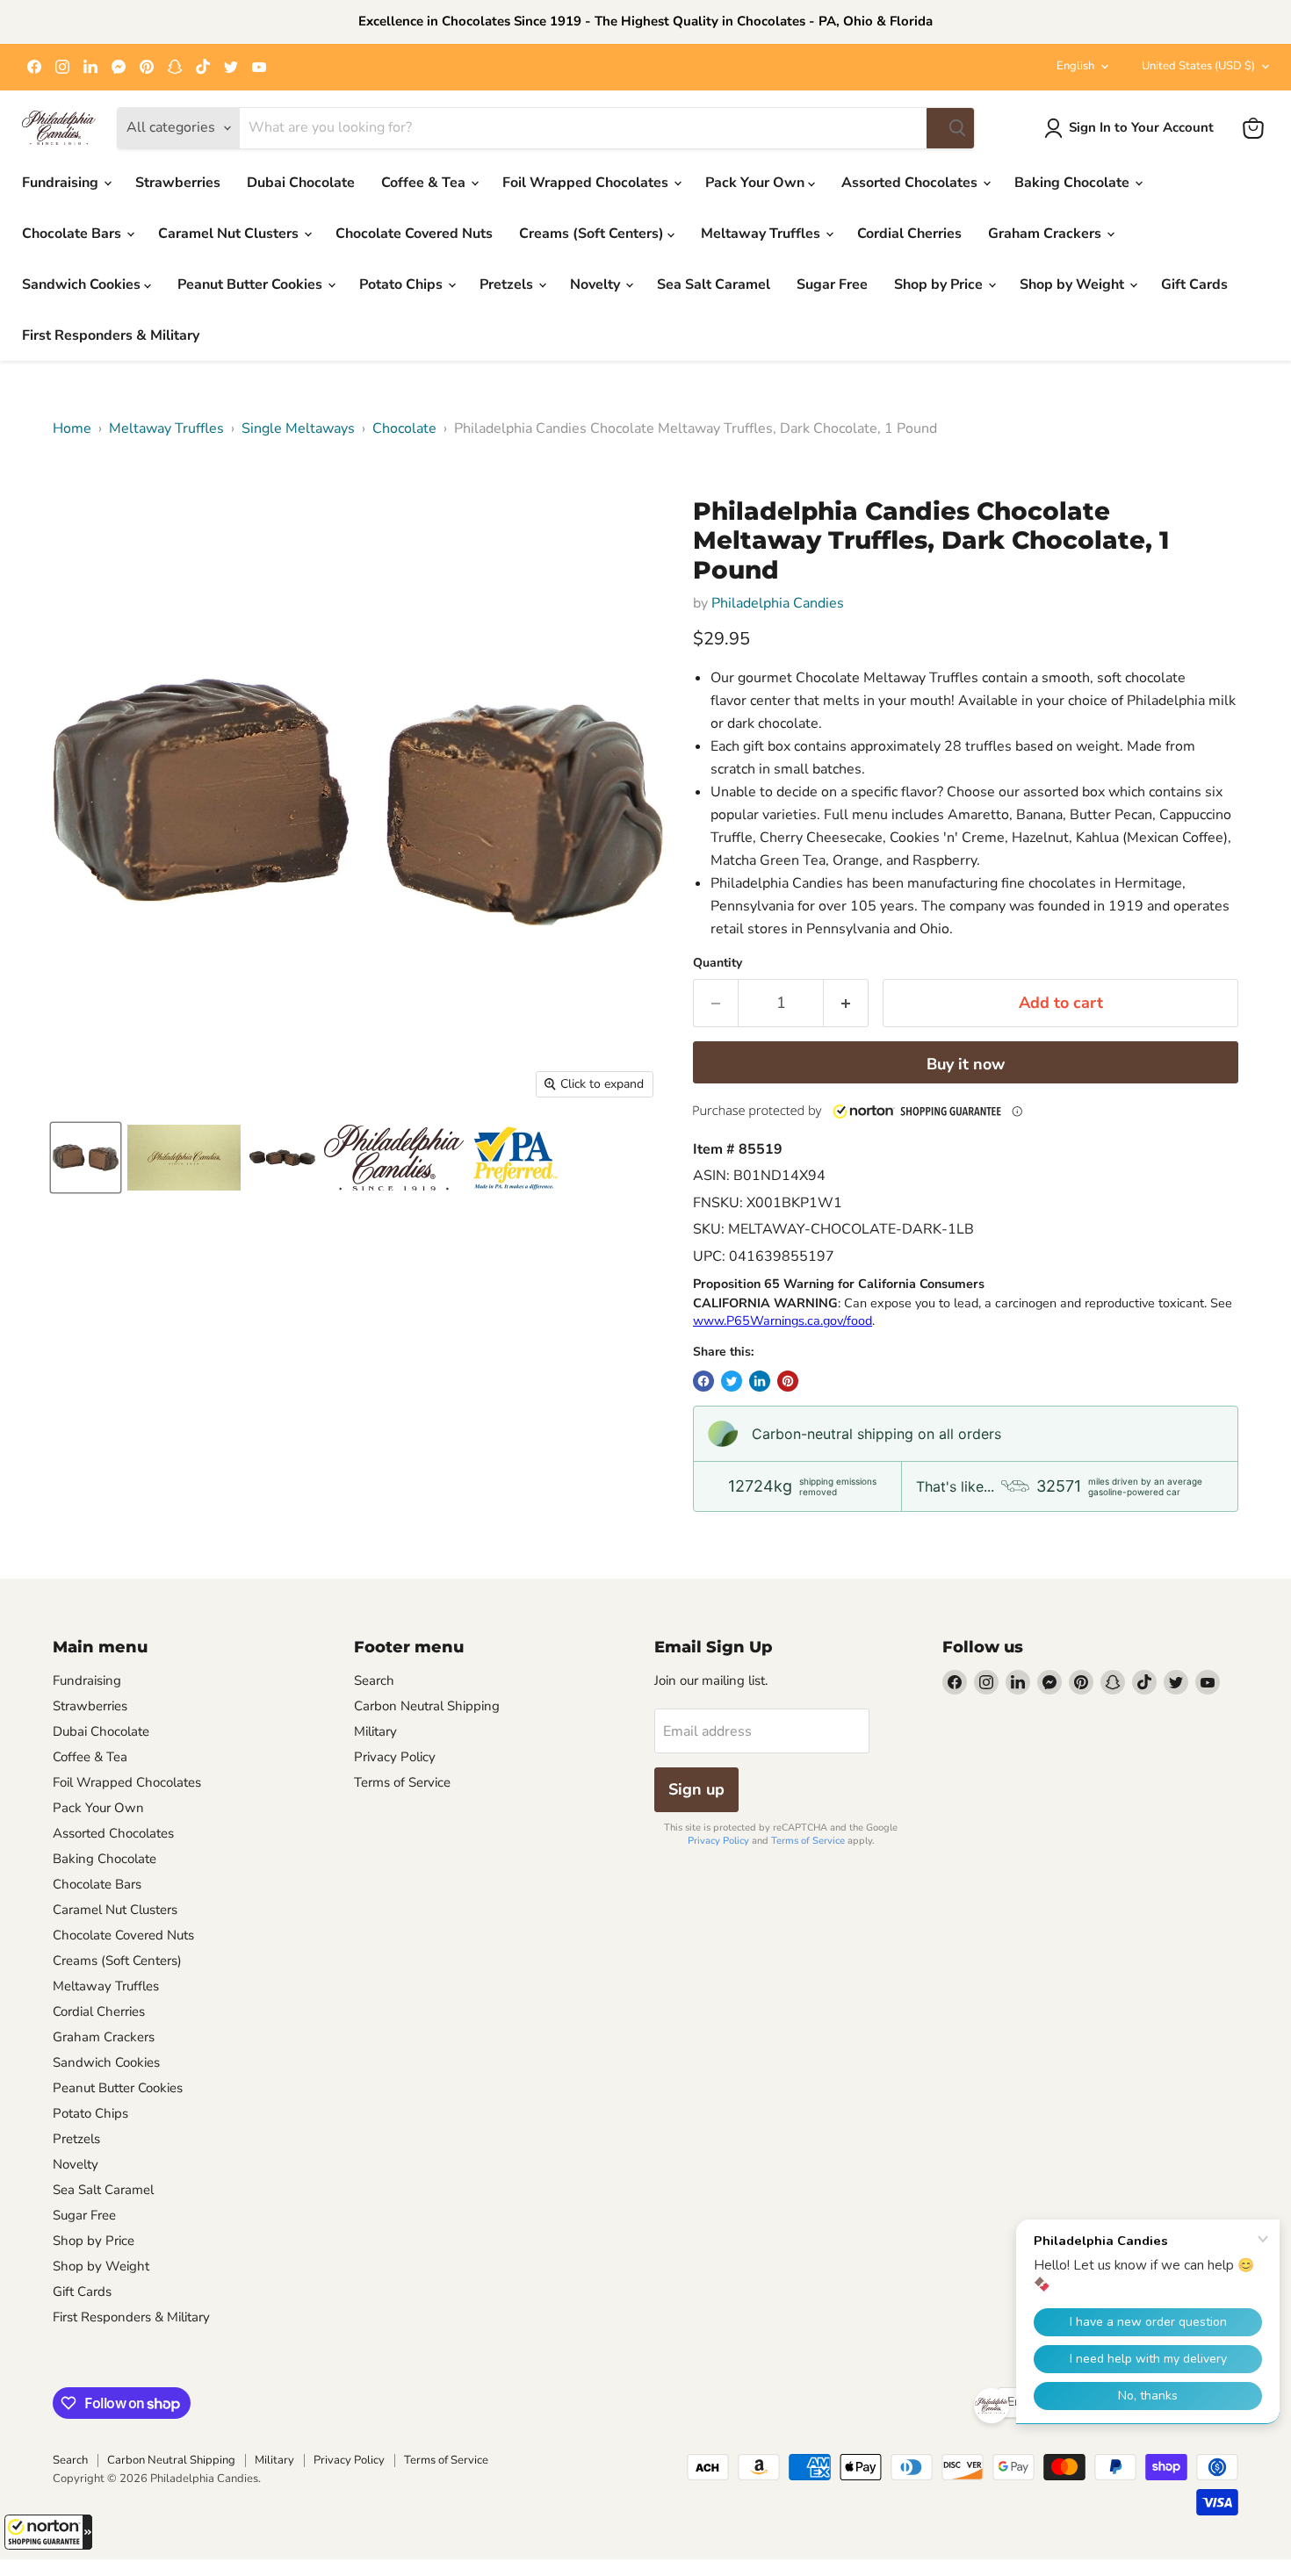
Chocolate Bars (73, 234)
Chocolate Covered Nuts (414, 234)
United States (1198, 66)
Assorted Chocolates (911, 183)
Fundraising (62, 183)
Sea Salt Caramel (714, 284)
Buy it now (966, 1064)
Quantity (718, 963)
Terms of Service (402, 1782)
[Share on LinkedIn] (760, 1381)
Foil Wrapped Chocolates (587, 183)
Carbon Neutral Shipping (427, 1706)
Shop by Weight (1074, 284)
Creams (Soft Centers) (593, 234)
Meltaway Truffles (762, 234)
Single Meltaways (298, 428)
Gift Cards (1194, 284)
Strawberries (178, 183)
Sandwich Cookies (83, 284)
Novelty (597, 284)
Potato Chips (403, 284)
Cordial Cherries (909, 234)
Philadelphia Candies (778, 603)
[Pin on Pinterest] (788, 1381)
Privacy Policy (395, 1757)
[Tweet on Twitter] (732, 1381)
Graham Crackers (1046, 234)
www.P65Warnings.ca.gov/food (783, 1320)
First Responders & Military (111, 335)
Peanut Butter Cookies (252, 284)
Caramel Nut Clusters (230, 234)
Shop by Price (940, 284)
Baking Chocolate (1074, 183)
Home (72, 428)
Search (374, 1680)
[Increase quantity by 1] (846, 1003)
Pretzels (508, 284)
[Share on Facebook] (703, 1381)
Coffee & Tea (425, 183)
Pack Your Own (757, 183)
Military (375, 1731)
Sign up (696, 1789)
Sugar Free (832, 284)
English (1075, 66)
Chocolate (404, 428)
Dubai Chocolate (301, 183)
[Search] (950, 128)
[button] (48, 2532)
